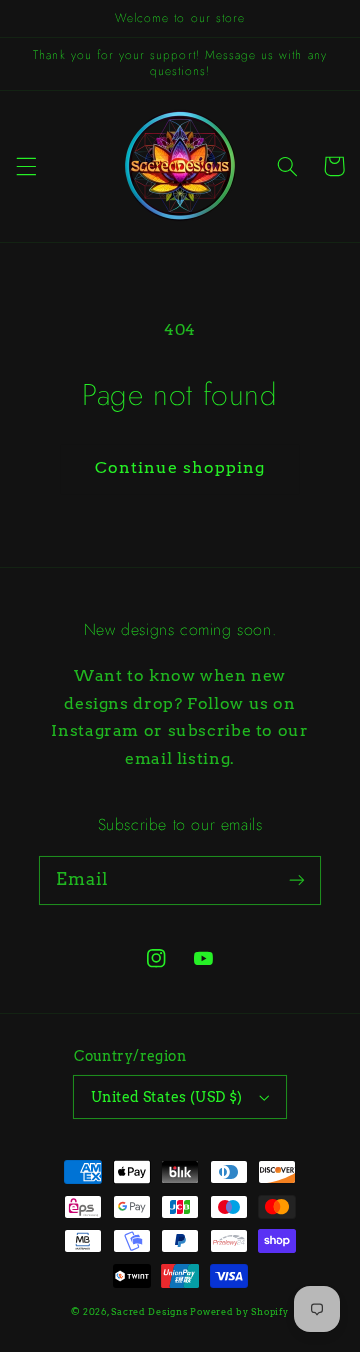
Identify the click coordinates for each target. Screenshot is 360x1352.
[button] (26, 166)
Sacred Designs (149, 1312)
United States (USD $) (167, 1097)
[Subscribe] (297, 880)
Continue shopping (180, 467)
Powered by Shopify (239, 1312)
